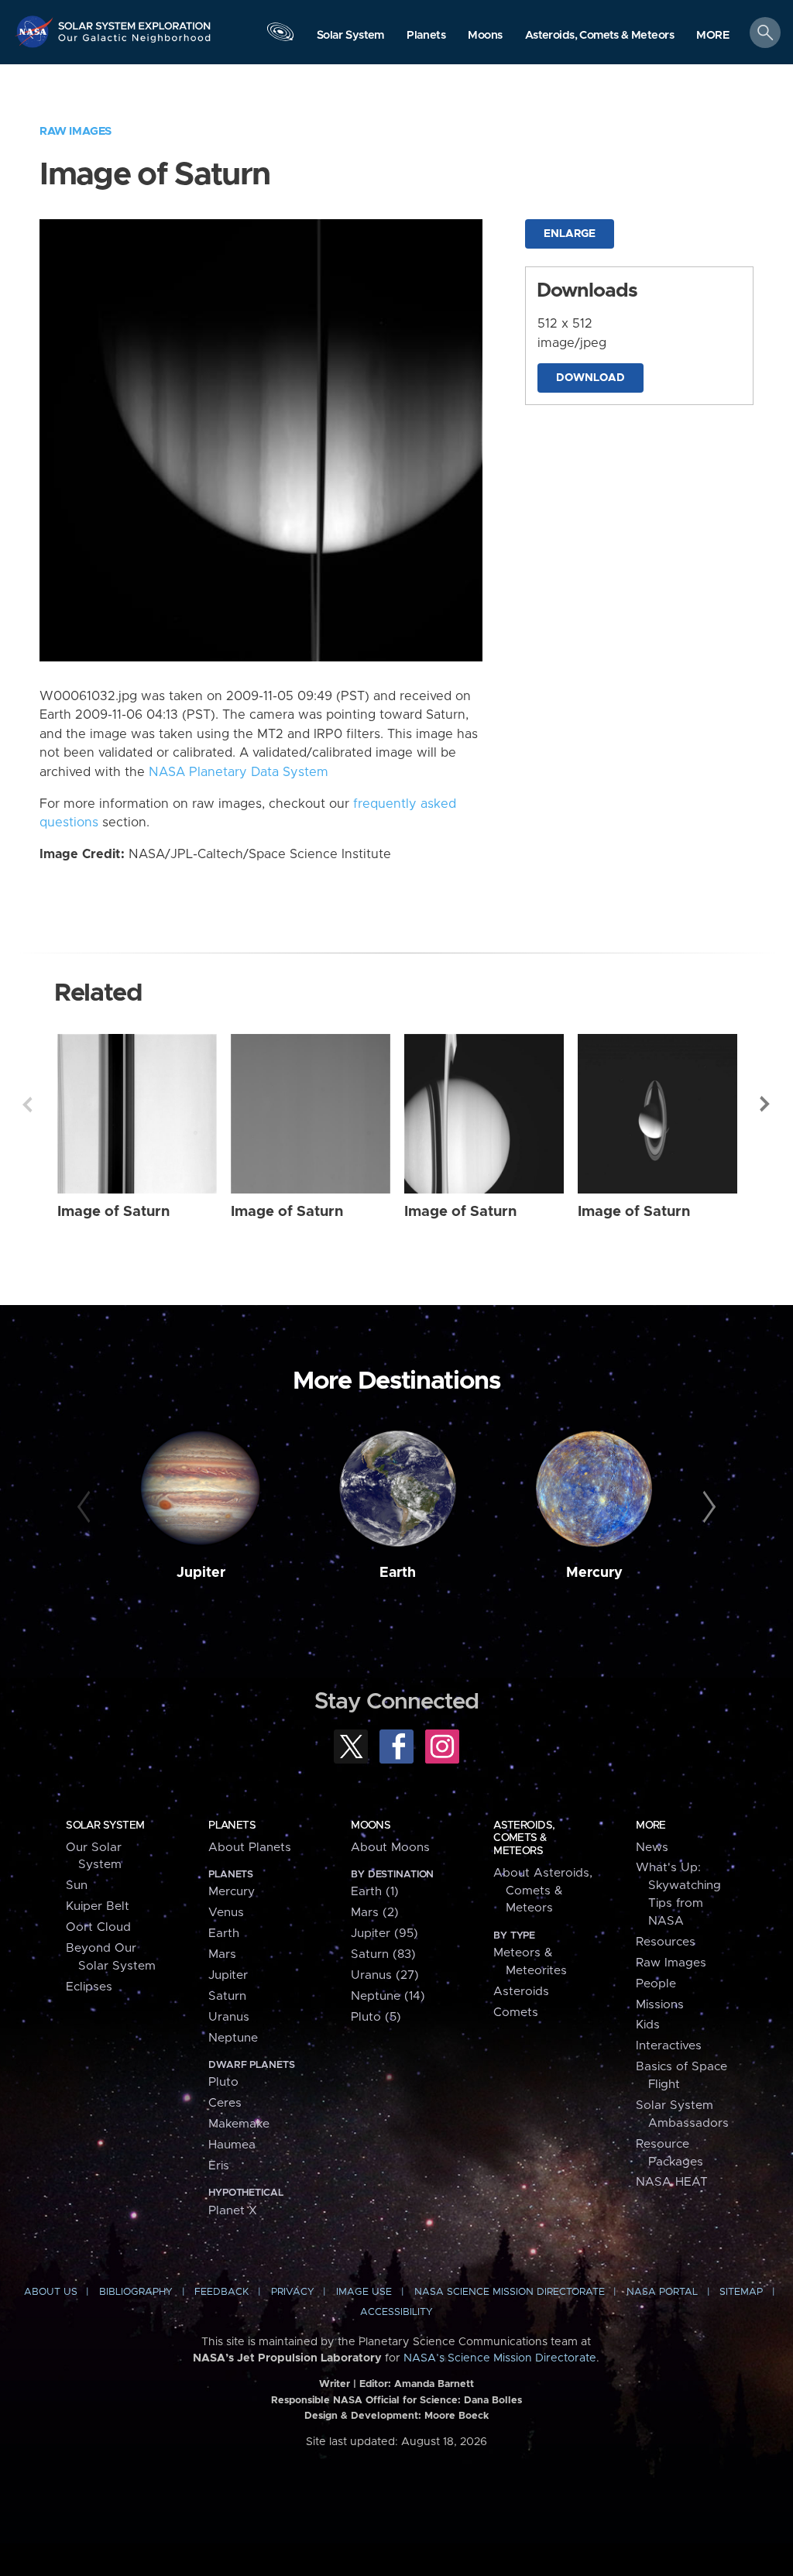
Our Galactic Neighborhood (135, 43)
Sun (77, 1886)
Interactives (669, 2046)
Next (766, 1104)
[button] (713, 36)
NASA (36, 31)
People (656, 1984)
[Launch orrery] (280, 36)
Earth (398, 1573)
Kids (648, 2025)
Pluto (223, 2082)
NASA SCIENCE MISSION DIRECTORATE (510, 2292)
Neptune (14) (388, 1996)
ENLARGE (570, 234)
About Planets (250, 1848)
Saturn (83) (383, 1954)
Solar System (105, 1826)
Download (590, 378)
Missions (660, 2005)
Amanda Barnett (434, 2384)
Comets (516, 2013)
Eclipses (89, 1987)
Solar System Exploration (135, 21)
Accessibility (396, 2312)
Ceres (225, 2103)
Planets (232, 1826)
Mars (222, 1954)
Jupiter (201, 1573)
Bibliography (136, 2292)
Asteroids (521, 1992)
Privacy (293, 2292)
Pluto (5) (376, 2017)
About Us (51, 2292)
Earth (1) (375, 1892)
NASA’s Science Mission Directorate (500, 2358)
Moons (371, 1826)
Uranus (229, 2017)
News (652, 1848)
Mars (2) (375, 1913)
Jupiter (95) (384, 1934)
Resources (666, 1942)
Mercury (594, 1573)
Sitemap (741, 2292)
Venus (226, 1913)
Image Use (364, 2292)
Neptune (233, 2038)
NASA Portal (662, 2292)
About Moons (390, 1848)
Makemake (239, 2124)
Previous (27, 1104)
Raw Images (76, 131)
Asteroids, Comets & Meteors (524, 1838)
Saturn (227, 1996)
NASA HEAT (672, 2182)
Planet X (233, 2211)
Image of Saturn (113, 1212)
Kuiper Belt (98, 1906)
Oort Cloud (98, 1927)
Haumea (232, 2145)
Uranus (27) (385, 1975)
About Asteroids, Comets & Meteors (543, 1891)
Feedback (221, 2292)
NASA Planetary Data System (239, 772)
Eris (219, 2166)
